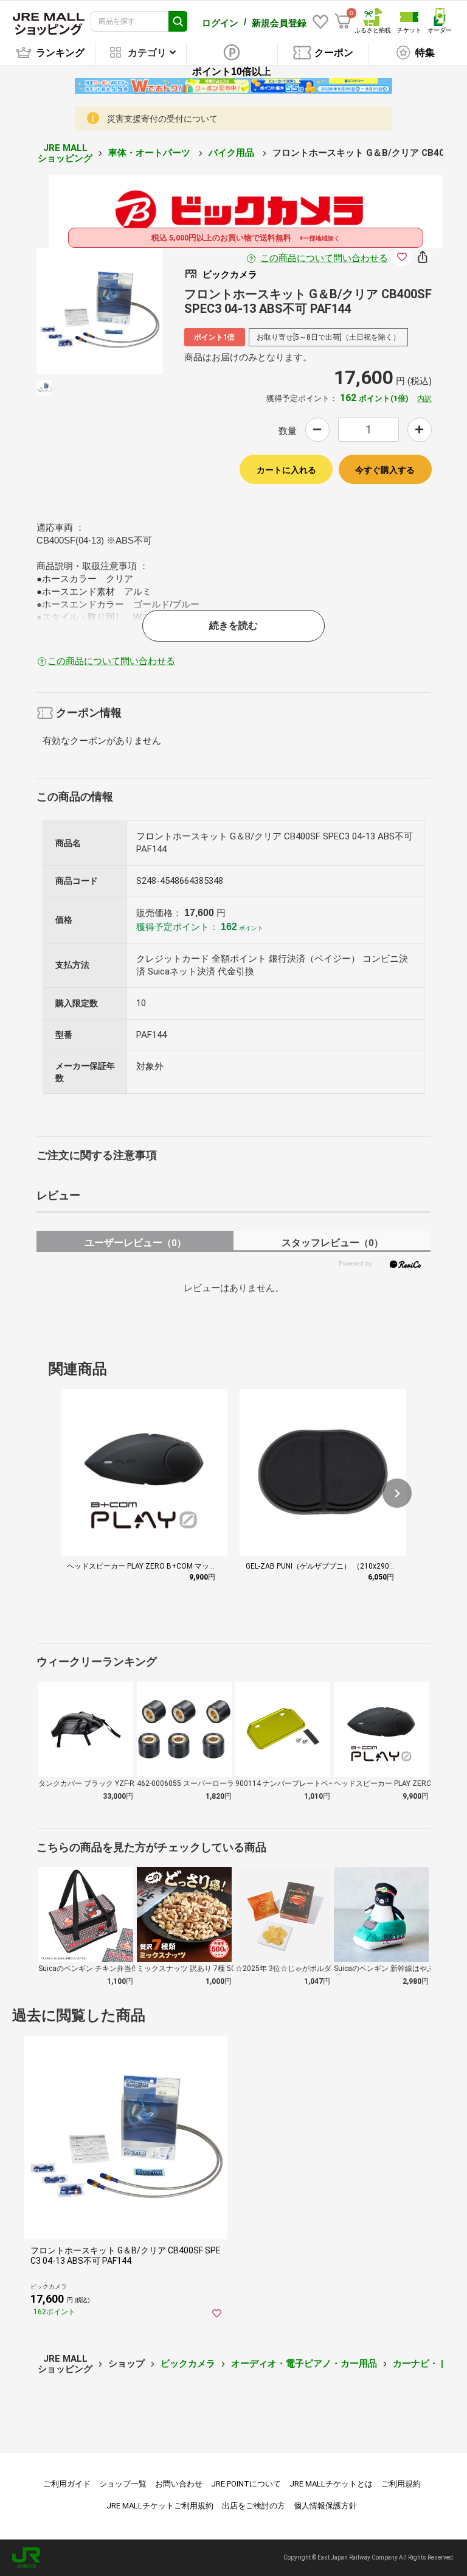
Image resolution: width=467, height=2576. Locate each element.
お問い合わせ (179, 2484)
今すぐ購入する (385, 470)
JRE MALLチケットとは (331, 2484)
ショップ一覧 (123, 2484)
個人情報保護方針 (325, 2506)
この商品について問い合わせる (324, 258)
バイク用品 (233, 153)
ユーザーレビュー (135, 1243)
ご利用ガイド (67, 2484)
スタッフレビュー (332, 1243)
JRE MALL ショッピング (65, 153)
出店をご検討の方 (254, 2506)
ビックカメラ (188, 2364)
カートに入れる (286, 470)
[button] (397, 1493)
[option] (99, 311)
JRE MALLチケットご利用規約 (160, 2506)
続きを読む (233, 625)
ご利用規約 (401, 2484)
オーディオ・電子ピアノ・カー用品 (304, 2364)
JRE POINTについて (246, 2484)
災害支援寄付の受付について (162, 119)
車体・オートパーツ (150, 153)
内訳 (424, 399)
